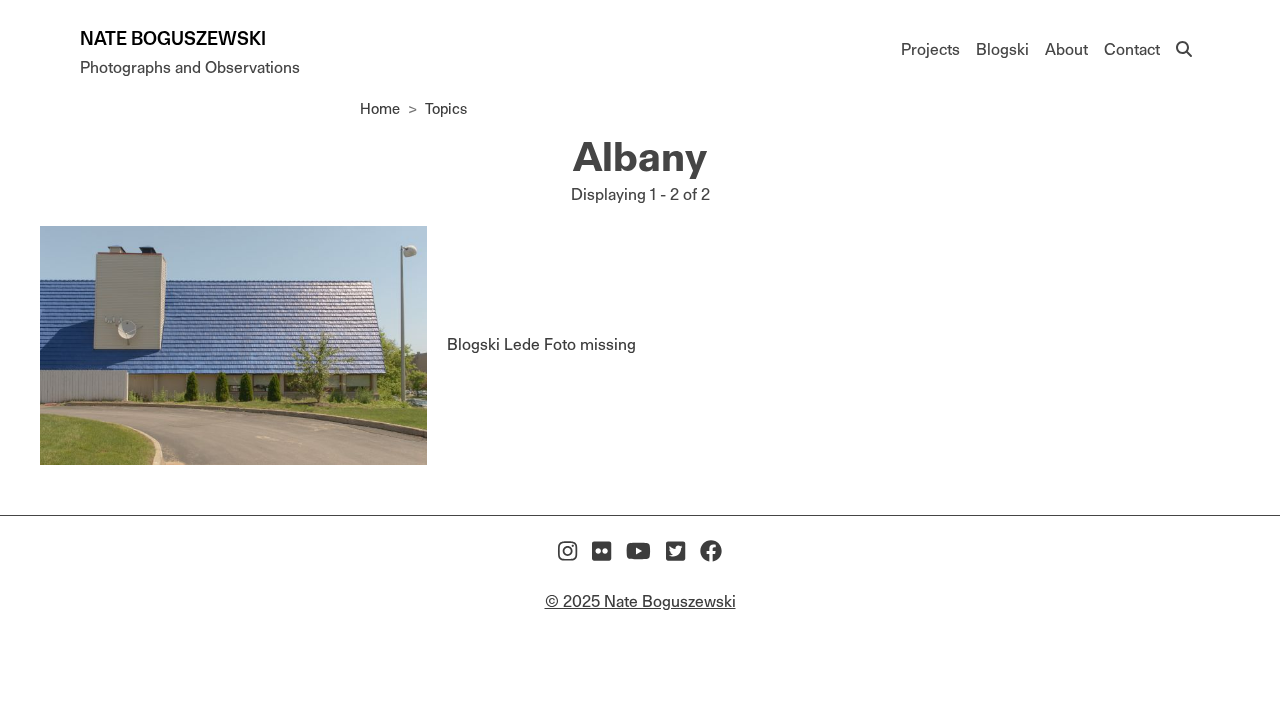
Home (380, 108)
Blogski (1002, 49)
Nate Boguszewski (173, 38)
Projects (930, 49)
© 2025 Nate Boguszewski (640, 601)
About (1066, 49)
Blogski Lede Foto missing (541, 344)
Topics (446, 108)
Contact (1132, 49)
